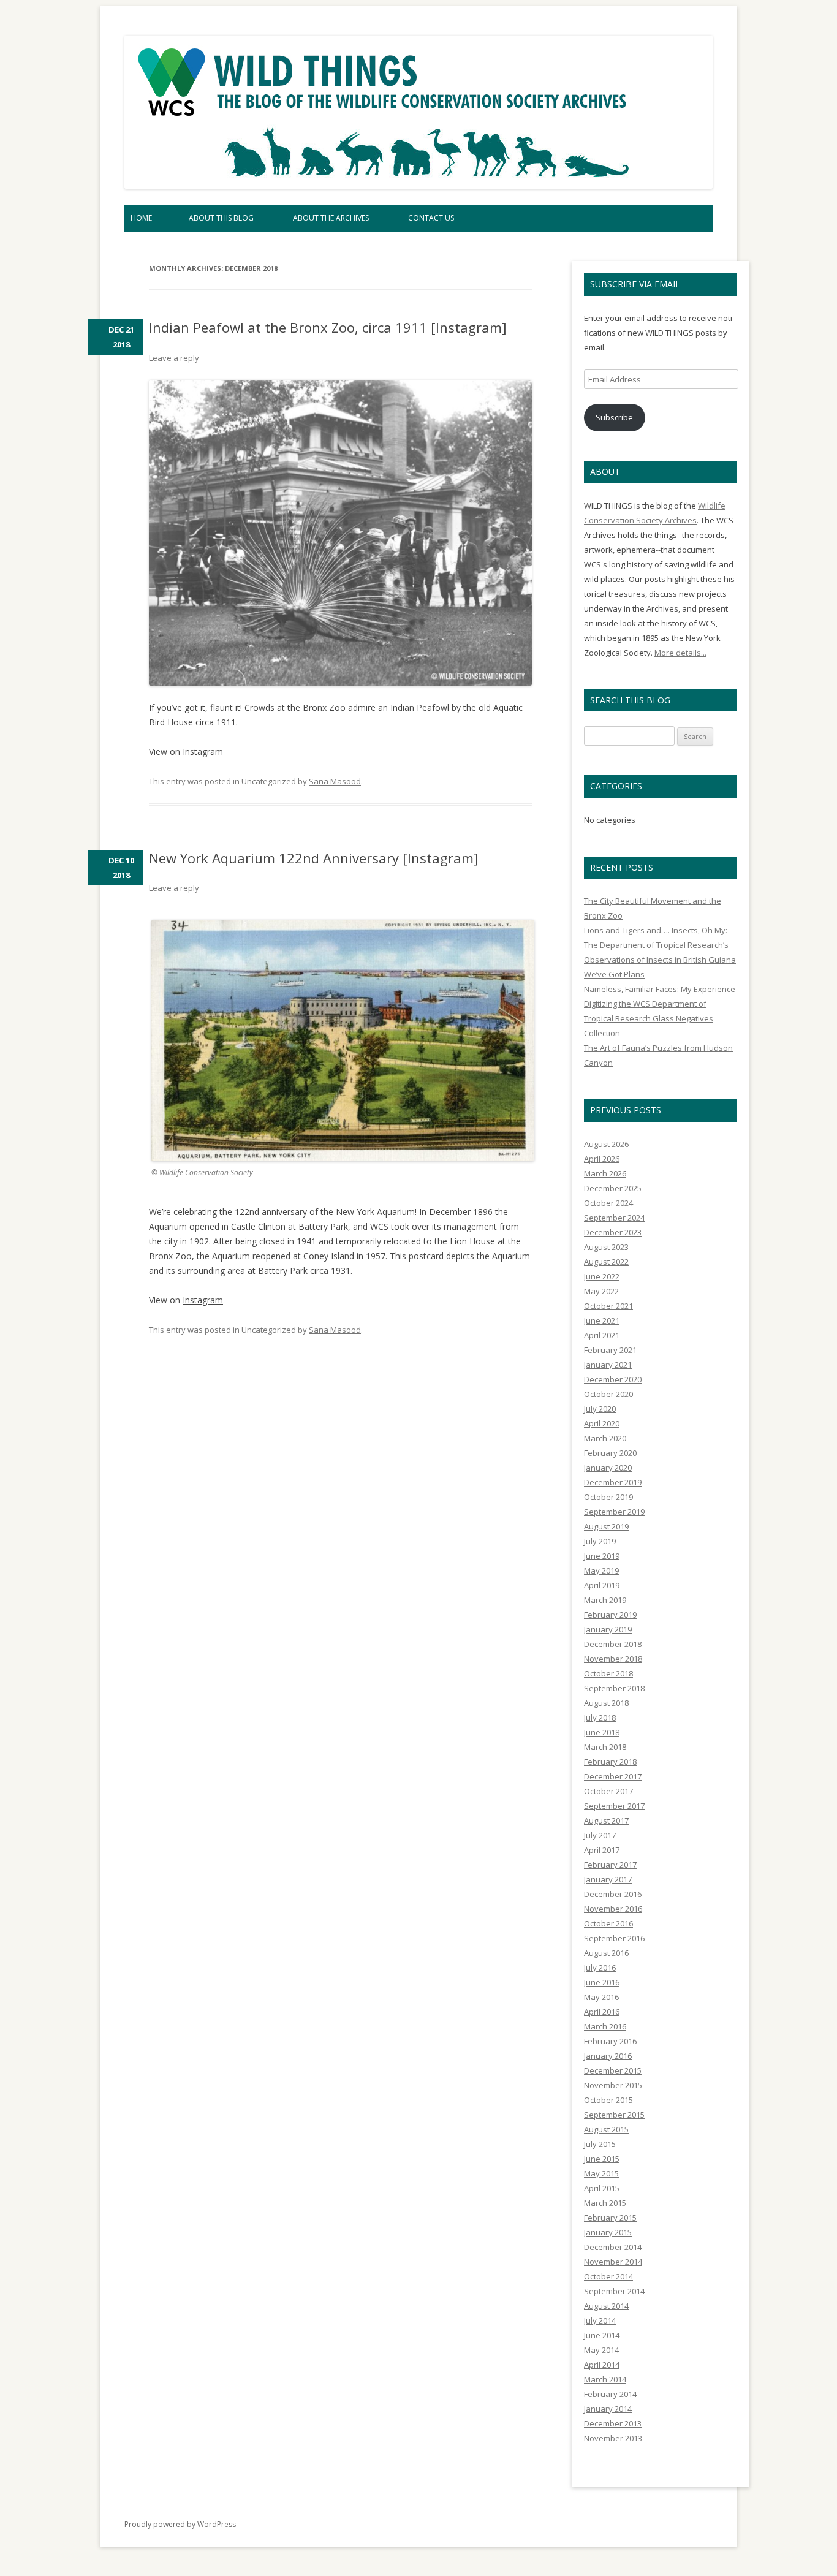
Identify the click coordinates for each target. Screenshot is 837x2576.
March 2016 (605, 2026)
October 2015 (608, 2100)
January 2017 (608, 1879)
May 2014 (601, 2350)
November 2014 (613, 2262)
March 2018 (605, 1747)
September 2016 (614, 1938)
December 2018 (613, 1644)
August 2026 (606, 1144)
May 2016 (601, 1997)
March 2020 (605, 1438)
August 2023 (606, 1247)
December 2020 (613, 1379)
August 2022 (606, 1262)
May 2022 (601, 1291)
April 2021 (602, 1335)
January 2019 (608, 1629)
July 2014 (600, 2320)
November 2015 (613, 2085)
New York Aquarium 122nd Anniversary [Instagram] (314, 858)
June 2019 (602, 1556)
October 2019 (608, 1497)
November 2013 (613, 2438)
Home (141, 218)
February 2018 (610, 1762)
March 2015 (605, 2203)
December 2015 (613, 2070)
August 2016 (606, 1953)
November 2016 (613, 1909)
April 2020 (602, 1423)
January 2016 (608, 2056)
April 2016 (602, 2012)
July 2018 (600, 1718)
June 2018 (602, 1732)
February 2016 (610, 2041)
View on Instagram (186, 752)
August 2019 (606, 1526)
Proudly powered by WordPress (180, 2524)
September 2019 (614, 1512)
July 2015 (600, 2144)
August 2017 (606, 1820)
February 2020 (610, 1453)
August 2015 (606, 2129)
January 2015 (608, 2232)
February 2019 (610, 1615)
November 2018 (613, 1659)
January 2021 (608, 1365)
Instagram (203, 1300)
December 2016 (613, 1894)
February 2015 (610, 2218)
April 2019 (602, 1585)
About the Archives (331, 218)
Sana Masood (335, 781)
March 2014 (605, 2379)
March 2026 (605, 1173)
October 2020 (608, 1394)
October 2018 (608, 1673)
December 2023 (613, 1232)
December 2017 (613, 1776)
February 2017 (610, 1865)
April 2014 (602, 2365)
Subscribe (614, 417)
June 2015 (602, 2159)
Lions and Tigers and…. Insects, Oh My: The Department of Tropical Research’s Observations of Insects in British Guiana (660, 945)
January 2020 (608, 1468)
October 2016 (608, 1923)
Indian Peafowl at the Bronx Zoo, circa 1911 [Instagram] (328, 327)
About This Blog (221, 218)
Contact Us (431, 218)
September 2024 (614, 1218)
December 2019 (613, 1482)
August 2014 (606, 2306)
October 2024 (608, 1203)
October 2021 (608, 1306)
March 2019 (605, 1600)
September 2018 (614, 1688)
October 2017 (608, 1791)
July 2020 (600, 1409)
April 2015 (602, 2188)
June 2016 (602, 1982)
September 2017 (614, 1806)
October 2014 (608, 2276)
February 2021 (610, 1350)
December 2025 (613, 1188)
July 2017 (600, 1835)
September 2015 (614, 2115)
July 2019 (600, 1541)
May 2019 (601, 1570)
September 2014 (614, 2291)
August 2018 (606, 1703)
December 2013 (613, 2423)
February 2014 (610, 2394)
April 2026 (602, 1159)
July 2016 (600, 1968)
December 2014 (613, 2247)
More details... (680, 653)
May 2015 (601, 2173)
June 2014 (602, 2335)
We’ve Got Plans (614, 974)
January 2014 (608, 2409)
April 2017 (602, 1850)
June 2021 (602, 1320)
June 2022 (602, 1276)
